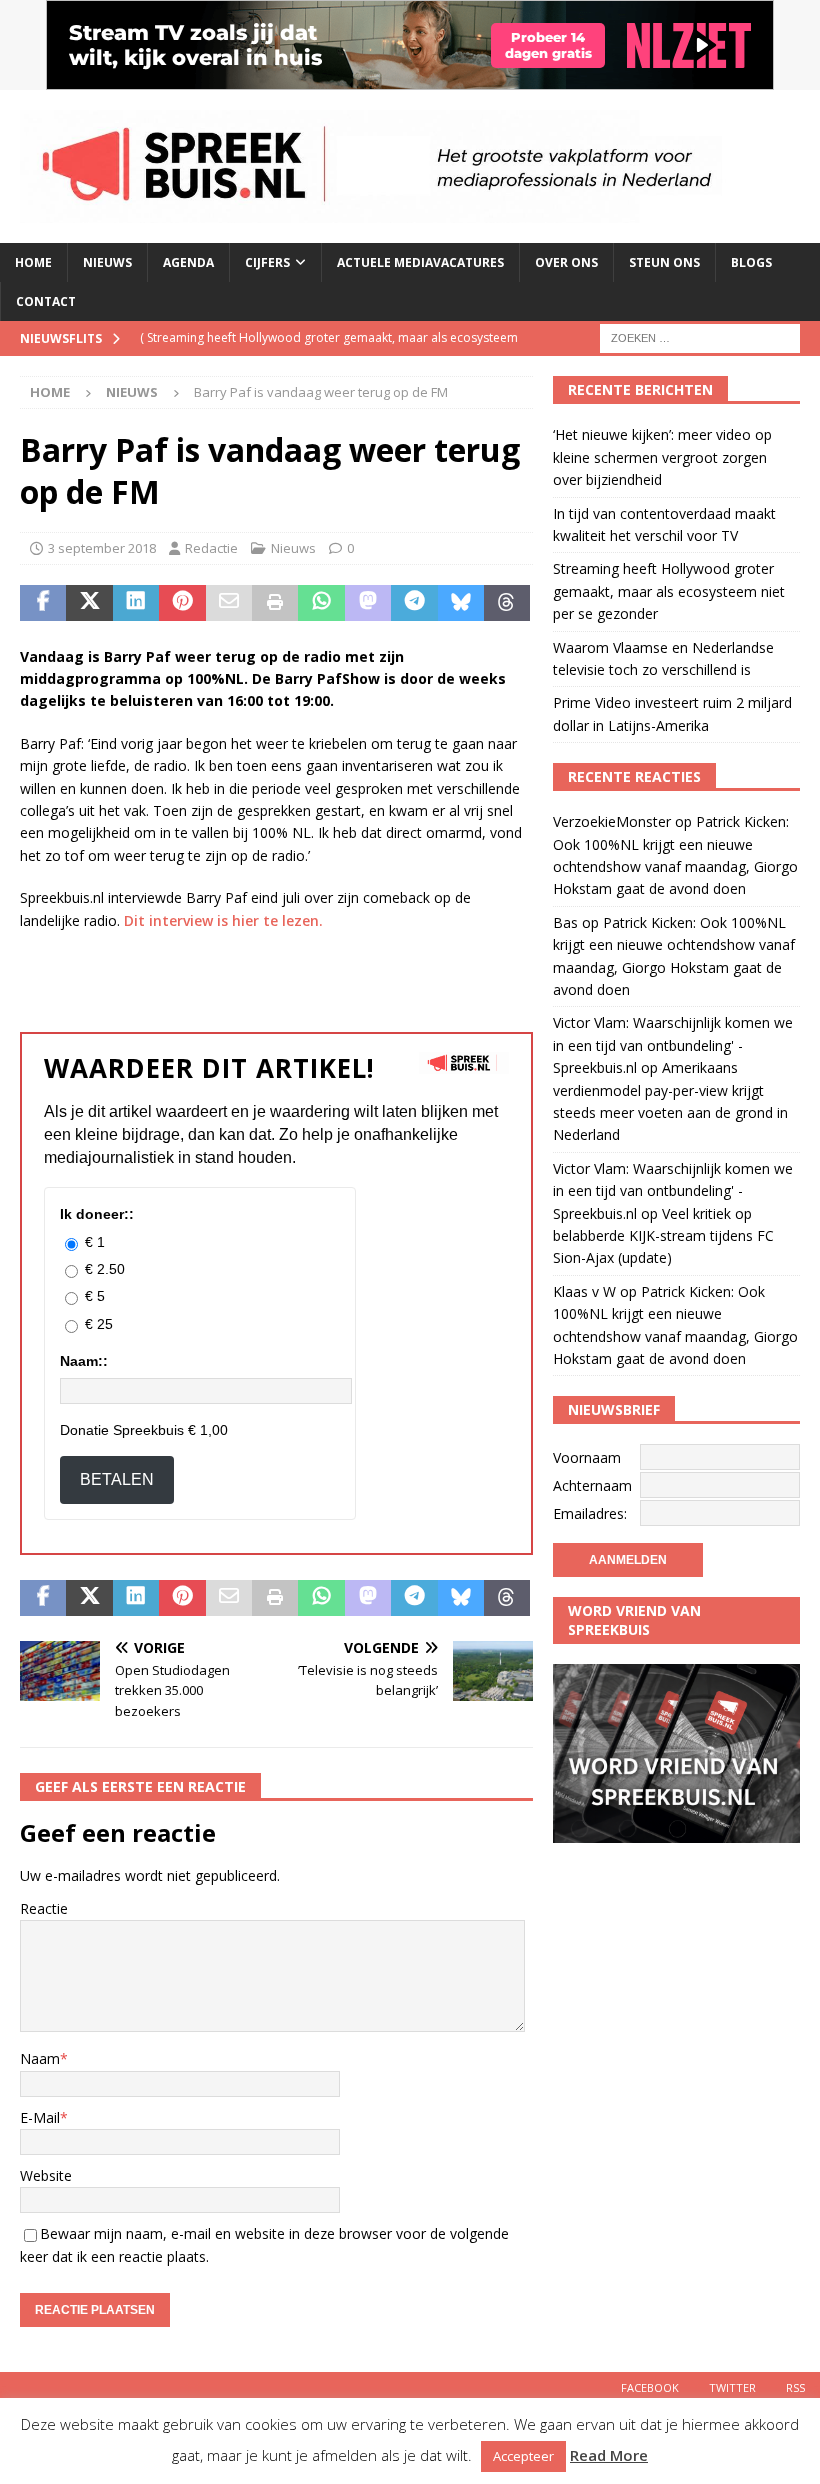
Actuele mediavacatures (420, 262)
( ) (329, 354)
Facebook (650, 2387)
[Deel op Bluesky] (461, 603)
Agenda (188, 262)
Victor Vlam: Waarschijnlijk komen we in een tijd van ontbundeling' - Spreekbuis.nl (673, 1045)
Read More (609, 2455)
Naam (40, 2058)
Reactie (44, 1908)
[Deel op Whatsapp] (321, 603)
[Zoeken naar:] (700, 337)
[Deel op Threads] (507, 603)
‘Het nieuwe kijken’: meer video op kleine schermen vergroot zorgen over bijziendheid (662, 457)
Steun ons (664, 262)
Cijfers (267, 262)
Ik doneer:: (97, 1214)
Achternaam (592, 1485)
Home (33, 262)
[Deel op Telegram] (414, 603)
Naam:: (84, 1361)
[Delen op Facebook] (43, 603)
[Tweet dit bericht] (89, 603)
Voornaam (587, 1457)
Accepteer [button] (523, 2456)
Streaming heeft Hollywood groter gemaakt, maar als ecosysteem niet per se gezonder (669, 591)
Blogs (751, 262)
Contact (46, 301)
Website (46, 2175)
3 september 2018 (102, 548)
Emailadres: (590, 1513)
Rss (795, 2387)
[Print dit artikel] (275, 603)
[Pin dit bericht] (182, 603)
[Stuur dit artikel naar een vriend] (229, 603)
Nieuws (107, 262)
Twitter (732, 2387)
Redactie (211, 548)
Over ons (566, 262)
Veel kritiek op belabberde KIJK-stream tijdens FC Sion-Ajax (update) (663, 1236)
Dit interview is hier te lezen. (223, 920)
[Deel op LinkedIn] (136, 603)
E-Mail (40, 2117)
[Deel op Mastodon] (368, 603)
